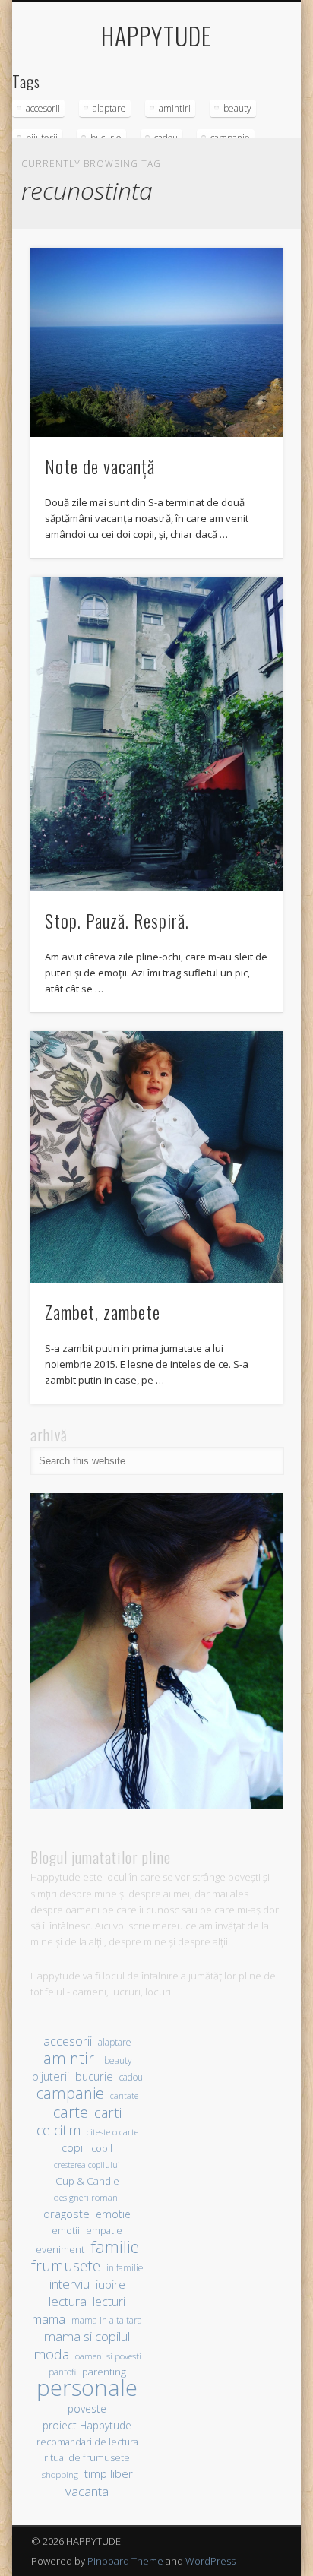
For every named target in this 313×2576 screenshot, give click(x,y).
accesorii (43, 108)
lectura (68, 2301)
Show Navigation (245, 136)
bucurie (94, 2076)
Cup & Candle (87, 2181)
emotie (113, 2214)
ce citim (58, 2130)
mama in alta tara (107, 2320)
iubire (111, 2284)
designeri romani (87, 2197)
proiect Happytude (87, 2425)
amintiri (175, 108)
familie (115, 2247)
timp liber (109, 2473)
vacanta (87, 2491)
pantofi (62, 2372)
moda (51, 2354)
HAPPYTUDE (156, 35)
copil (102, 2149)
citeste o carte (112, 2132)
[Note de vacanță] (156, 342)
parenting (104, 2372)
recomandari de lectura (87, 2442)
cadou (131, 2077)
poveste (87, 2408)
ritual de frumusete (87, 2457)
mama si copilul (87, 2336)
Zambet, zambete (103, 1312)
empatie (104, 2231)
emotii (66, 2231)
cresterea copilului (87, 2165)
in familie (125, 2267)
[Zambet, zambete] (156, 1157)
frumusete (66, 2266)
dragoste (66, 2214)
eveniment (60, 2249)
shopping (60, 2475)
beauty (237, 108)
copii (73, 2148)
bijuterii (51, 2076)
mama (49, 2319)
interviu (70, 2284)
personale (87, 2388)
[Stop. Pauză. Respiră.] (156, 734)
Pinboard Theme (125, 2561)
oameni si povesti (108, 2356)
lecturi (109, 2302)
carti (108, 2112)
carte (71, 2112)
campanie (70, 2093)
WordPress (210, 2561)
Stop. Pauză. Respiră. (117, 920)
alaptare (109, 108)
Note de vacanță (100, 466)
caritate (124, 2096)
